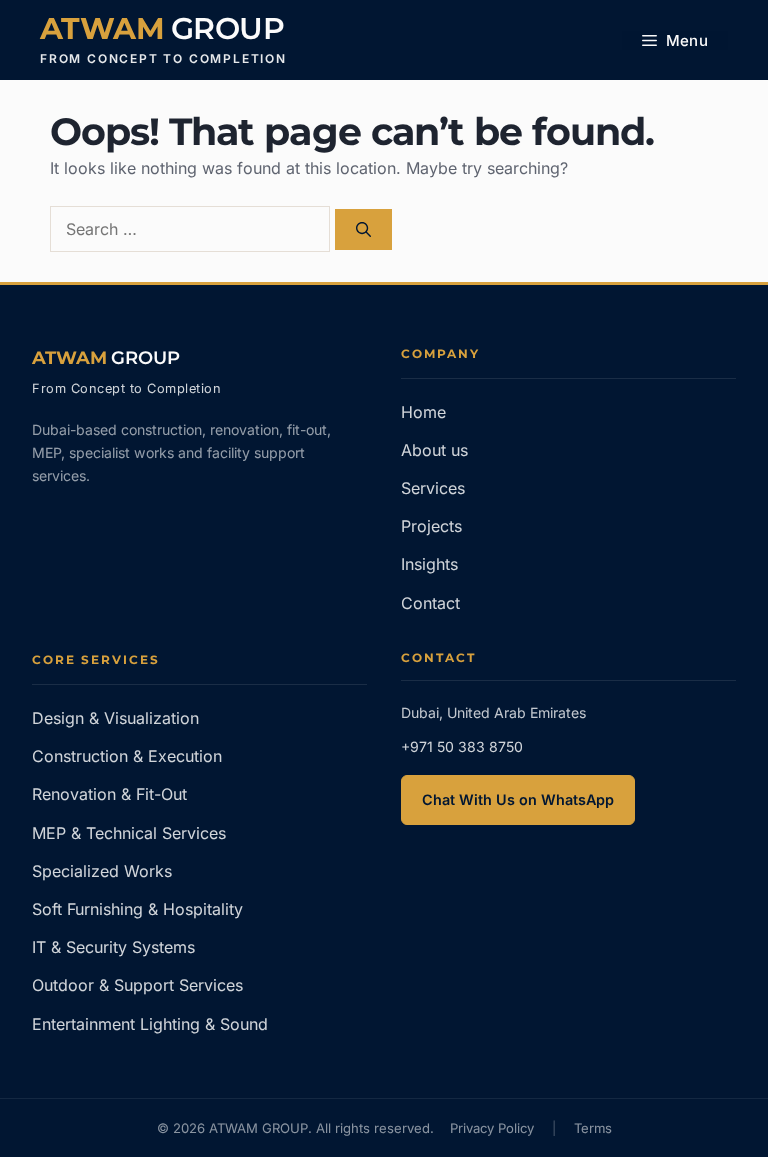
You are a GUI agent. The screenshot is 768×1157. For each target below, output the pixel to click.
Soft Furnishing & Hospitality (137, 909)
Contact (430, 603)
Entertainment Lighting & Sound (150, 1024)
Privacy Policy (492, 1128)
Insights (429, 564)
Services (433, 488)
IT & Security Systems (113, 947)
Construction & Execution (127, 756)
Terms (593, 1128)
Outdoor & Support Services (137, 985)
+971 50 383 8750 (462, 746)
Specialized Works (102, 871)
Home (423, 412)
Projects (431, 526)
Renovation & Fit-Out (109, 794)
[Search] (363, 229)
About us (434, 450)
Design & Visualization (115, 718)
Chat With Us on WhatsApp (518, 799)
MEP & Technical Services (129, 833)
